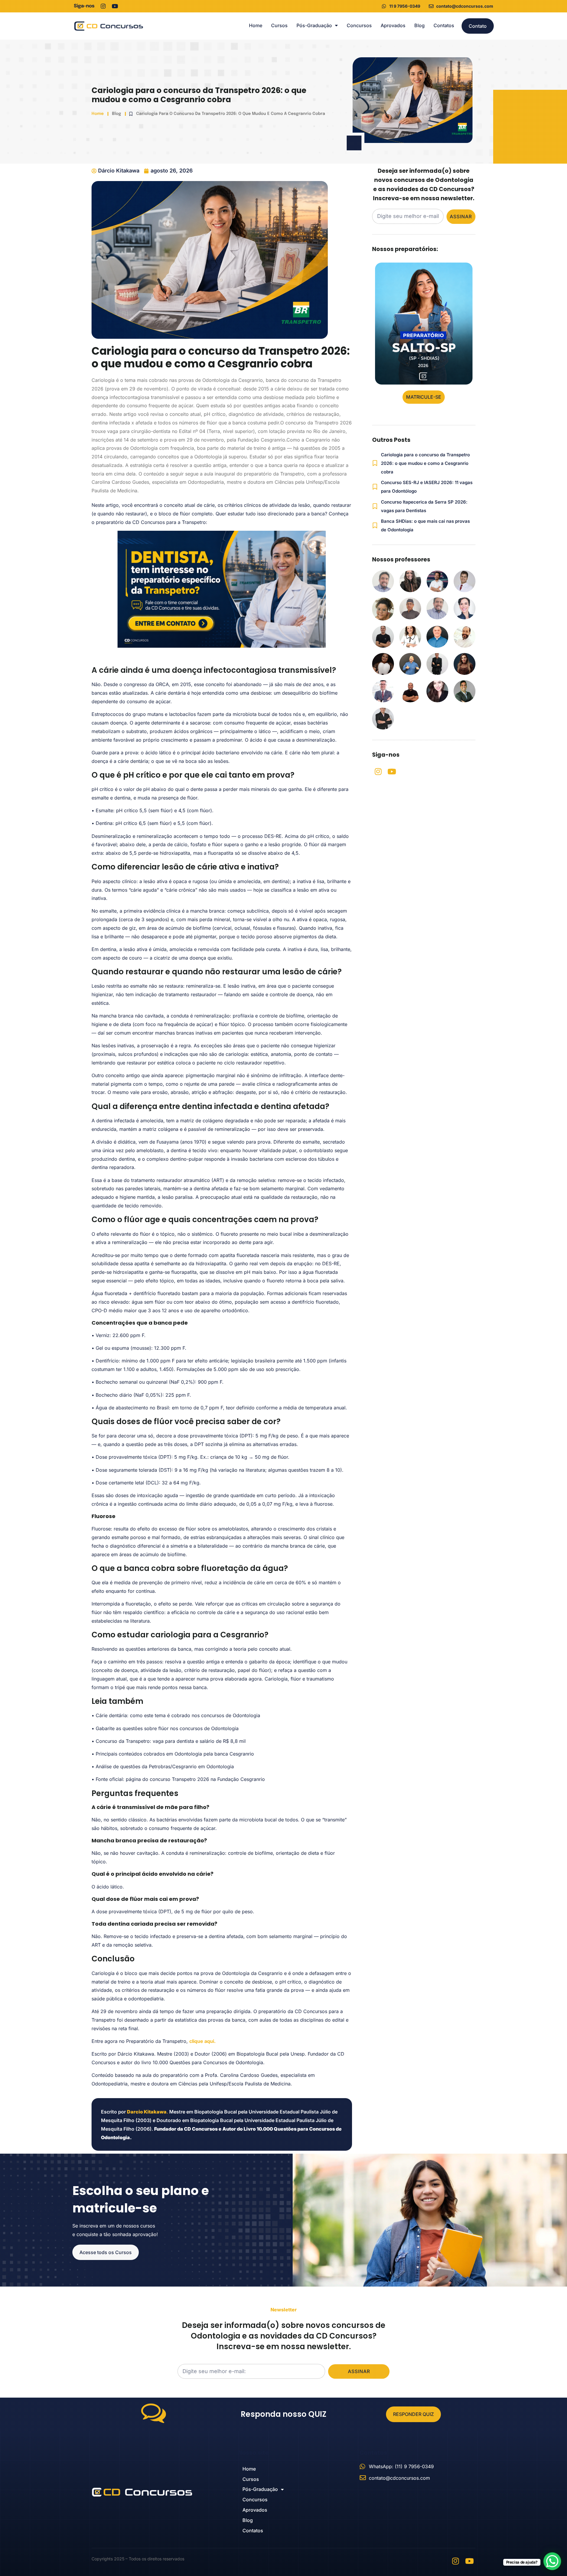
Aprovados (393, 25)
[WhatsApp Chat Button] (552, 2561)
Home (256, 25)
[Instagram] (103, 6)
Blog (419, 25)
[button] (424, 397)
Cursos (279, 25)
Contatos (444, 25)
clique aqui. (202, 2041)
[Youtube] (115, 6)
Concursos (359, 25)
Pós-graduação (314, 25)
